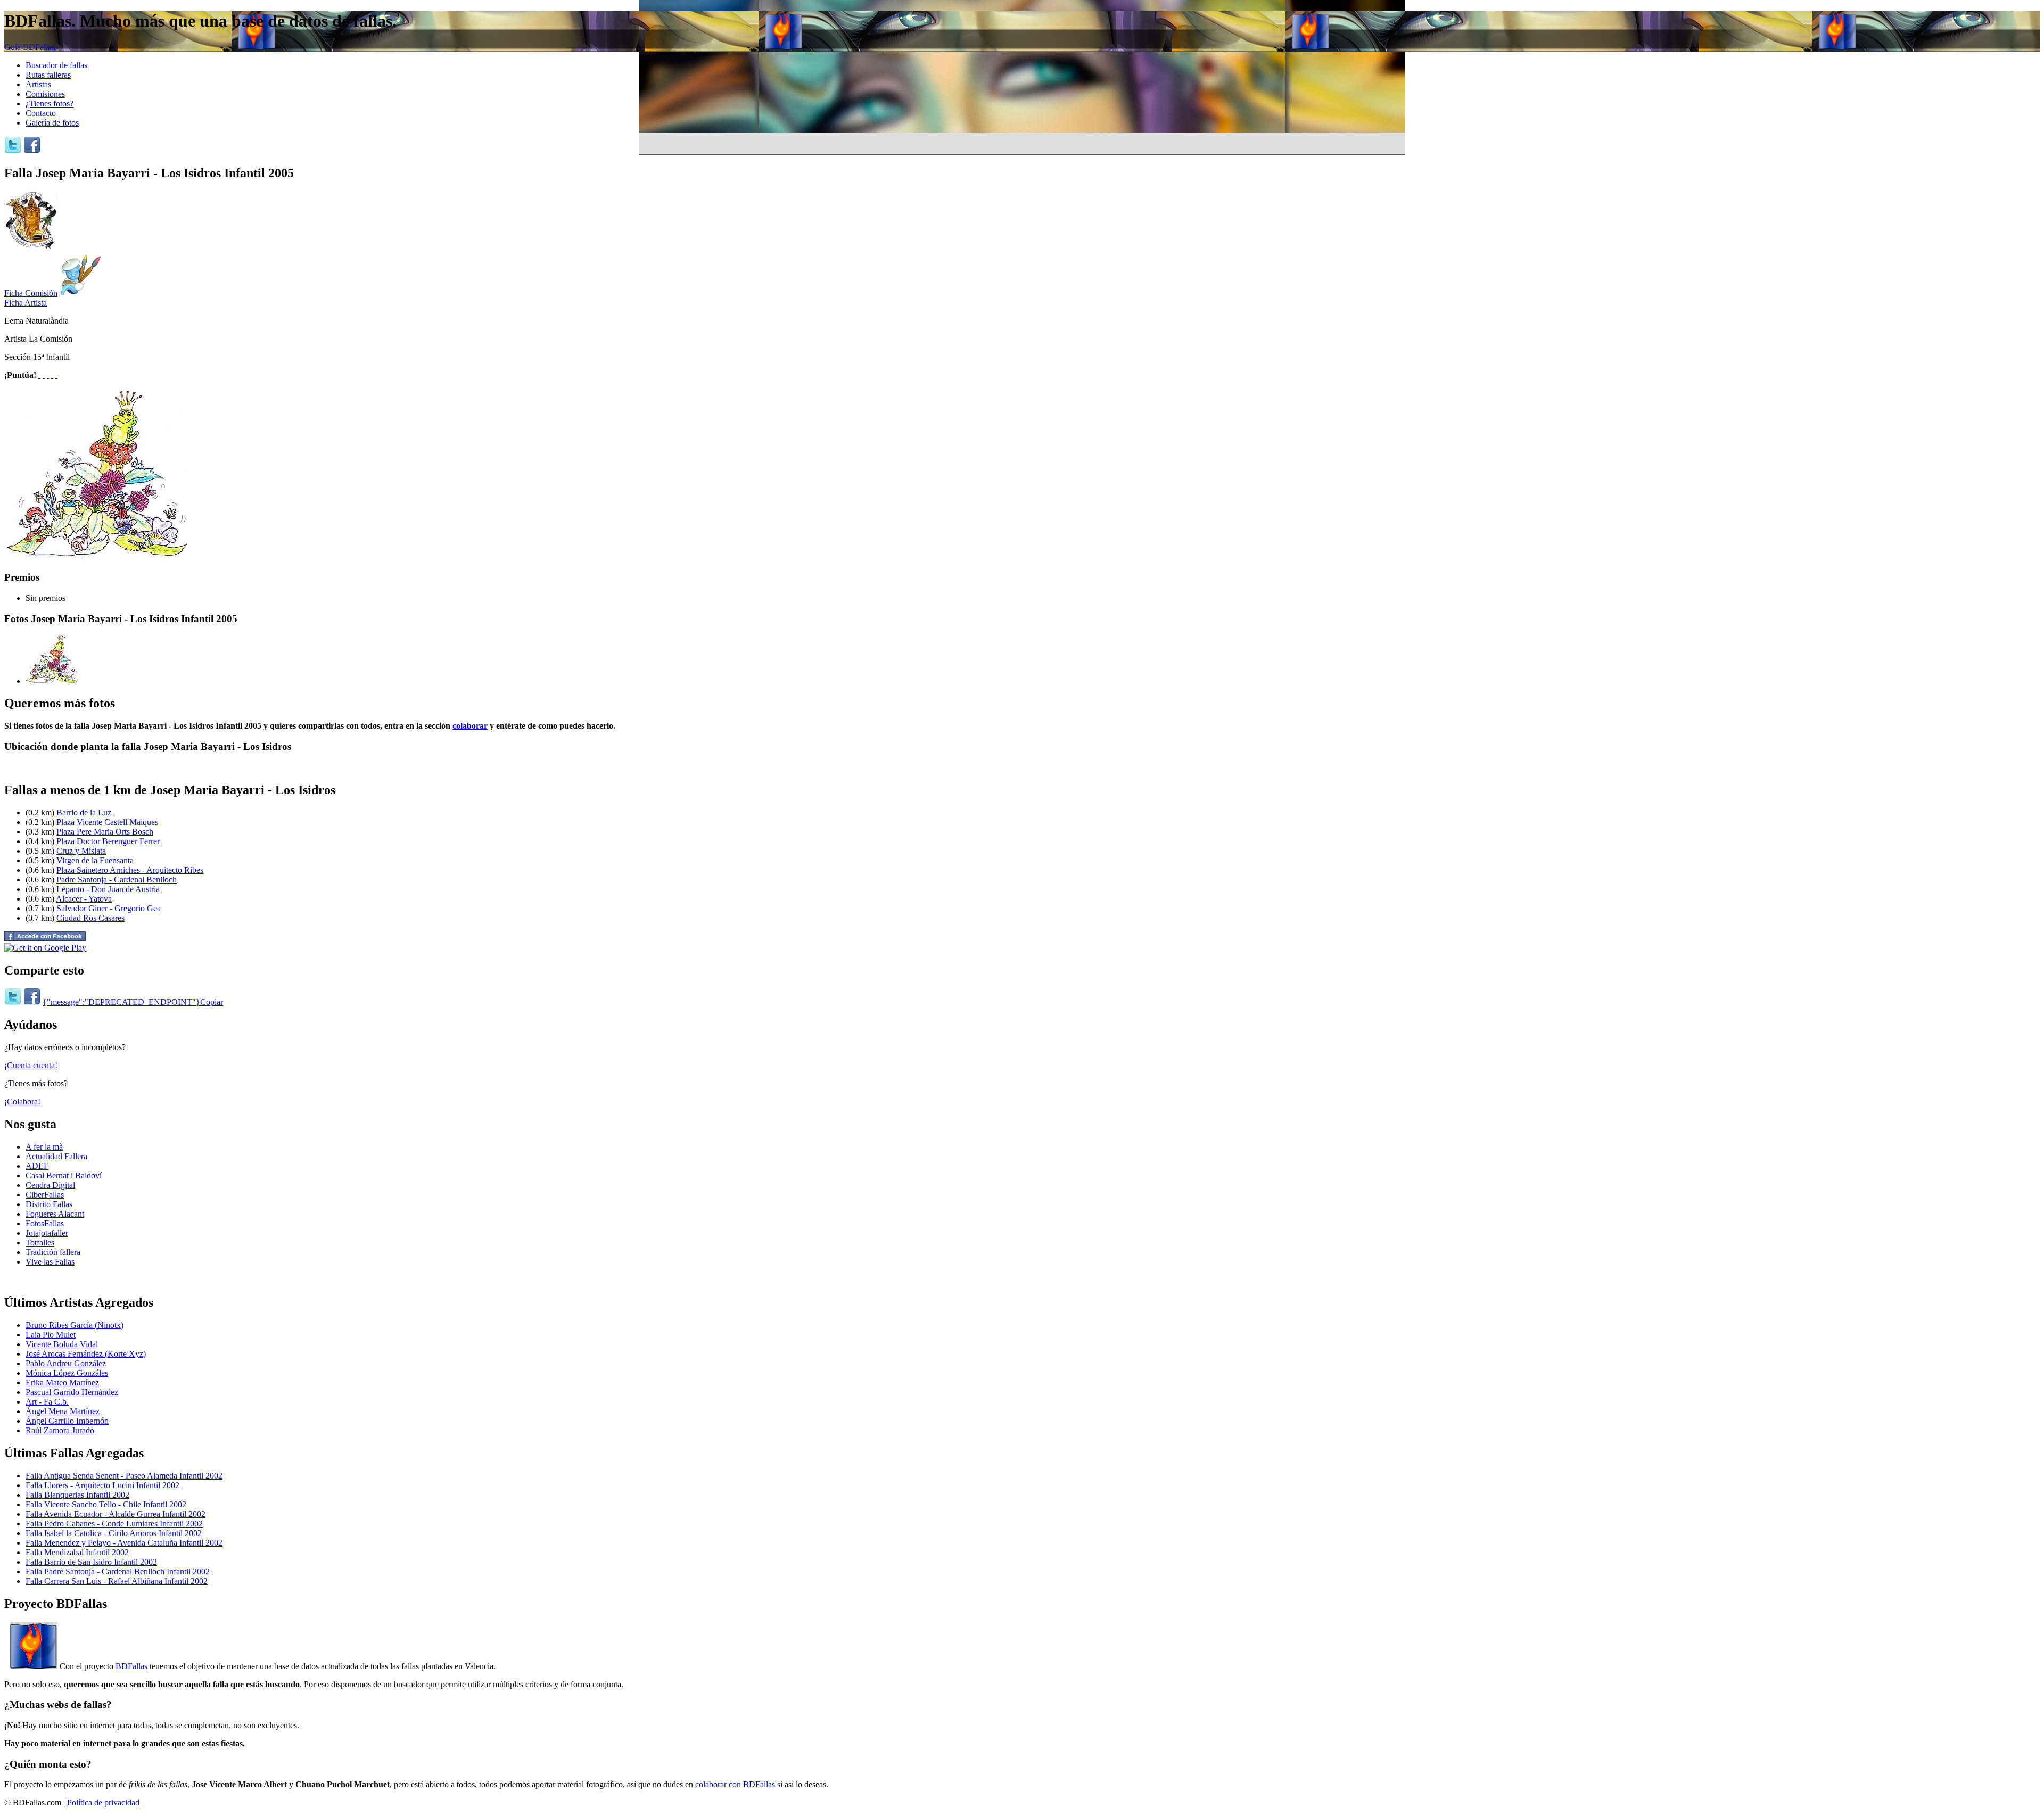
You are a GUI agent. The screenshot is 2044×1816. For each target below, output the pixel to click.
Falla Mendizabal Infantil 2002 (77, 1552)
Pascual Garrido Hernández (72, 1392)
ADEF (37, 1166)
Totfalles (40, 1243)
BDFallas (131, 1666)
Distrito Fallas (49, 1204)
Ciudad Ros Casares (90, 918)
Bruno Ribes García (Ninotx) (75, 1325)
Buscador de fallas (56, 65)
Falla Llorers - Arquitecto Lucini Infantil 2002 (102, 1485)
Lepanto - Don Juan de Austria (108, 889)
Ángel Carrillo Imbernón (67, 1421)
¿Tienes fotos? (50, 104)
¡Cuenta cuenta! (31, 1065)
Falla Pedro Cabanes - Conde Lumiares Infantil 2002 (114, 1524)
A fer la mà (44, 1147)
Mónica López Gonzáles (67, 1373)
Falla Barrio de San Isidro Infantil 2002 (91, 1562)
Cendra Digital (50, 1185)
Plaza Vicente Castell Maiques (107, 822)
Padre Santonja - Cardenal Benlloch (117, 880)
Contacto (41, 113)
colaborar (470, 726)
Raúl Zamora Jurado (60, 1430)
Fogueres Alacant (55, 1214)
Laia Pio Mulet (51, 1335)
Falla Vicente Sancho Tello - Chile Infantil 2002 (106, 1504)
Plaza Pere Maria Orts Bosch (105, 832)
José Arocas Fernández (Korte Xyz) (86, 1354)
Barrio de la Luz (84, 812)
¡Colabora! (22, 1101)
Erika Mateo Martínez (62, 1382)
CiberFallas (45, 1195)
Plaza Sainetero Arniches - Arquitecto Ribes (130, 870)
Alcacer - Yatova (84, 899)
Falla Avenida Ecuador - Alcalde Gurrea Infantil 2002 (116, 1514)
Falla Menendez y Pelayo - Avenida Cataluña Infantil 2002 (124, 1543)
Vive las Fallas (50, 1262)
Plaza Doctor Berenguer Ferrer (108, 841)
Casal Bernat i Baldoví (64, 1175)
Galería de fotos (52, 123)
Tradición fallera (53, 1252)
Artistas (38, 84)
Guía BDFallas (30, 47)
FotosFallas (45, 1223)
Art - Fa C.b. (47, 1402)
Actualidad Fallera (56, 1156)
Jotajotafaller (47, 1233)
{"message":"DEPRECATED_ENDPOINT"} (121, 1002)
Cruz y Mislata (81, 851)
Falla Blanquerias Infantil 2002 (77, 1495)
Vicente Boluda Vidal (62, 1344)
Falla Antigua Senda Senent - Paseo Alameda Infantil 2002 (124, 1476)
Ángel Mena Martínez (63, 1411)
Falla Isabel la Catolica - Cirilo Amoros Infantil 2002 (114, 1533)
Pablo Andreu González (66, 1363)
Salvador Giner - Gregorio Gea (109, 908)
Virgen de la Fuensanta (95, 860)
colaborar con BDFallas (735, 1784)
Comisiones (45, 94)
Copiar (212, 1002)
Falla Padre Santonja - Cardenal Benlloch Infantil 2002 (118, 1571)
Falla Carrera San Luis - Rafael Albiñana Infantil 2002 (117, 1581)
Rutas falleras (48, 75)
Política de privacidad (103, 1802)
